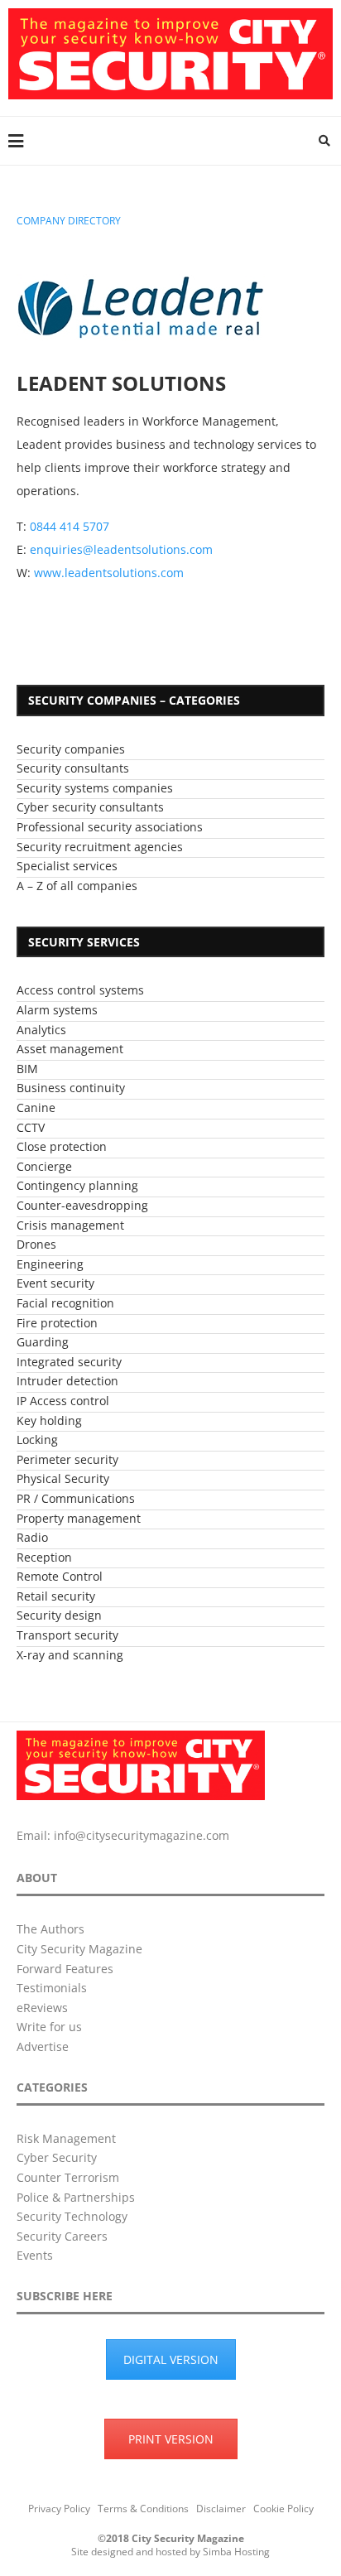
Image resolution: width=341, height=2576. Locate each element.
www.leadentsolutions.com (109, 573)
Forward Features (65, 1969)
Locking (37, 1440)
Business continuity (71, 1088)
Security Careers (62, 2236)
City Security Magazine (79, 1949)
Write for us (49, 2027)
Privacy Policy (59, 2509)
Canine (36, 1107)
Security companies (71, 749)
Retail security (56, 1596)
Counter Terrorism (68, 2177)
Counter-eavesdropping (82, 1205)
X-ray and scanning (70, 1655)
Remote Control (60, 1576)
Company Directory (69, 221)
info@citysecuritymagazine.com (142, 1835)
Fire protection (57, 1323)
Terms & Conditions (143, 2509)
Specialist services (67, 866)
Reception (44, 1557)
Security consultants (73, 768)
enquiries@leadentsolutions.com (121, 549)
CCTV (31, 1127)
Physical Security (63, 1478)
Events (35, 2255)
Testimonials (52, 1988)
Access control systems (80, 990)
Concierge (44, 1166)
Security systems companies (95, 788)
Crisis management (70, 1225)
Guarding (43, 1342)
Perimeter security (67, 1459)
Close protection (62, 1146)
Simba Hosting (236, 2552)
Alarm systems (57, 1010)
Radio (32, 1537)
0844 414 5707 (70, 526)
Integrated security (69, 1362)
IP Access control (63, 1401)
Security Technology (72, 2216)
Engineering (50, 1264)
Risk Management (66, 2138)
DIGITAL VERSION (171, 2359)
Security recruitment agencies (100, 847)
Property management (79, 1518)
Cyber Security (57, 2157)
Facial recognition (65, 1303)
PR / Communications (76, 1498)
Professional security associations (110, 827)
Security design (59, 1615)
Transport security (67, 1635)
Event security (55, 1283)
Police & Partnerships (76, 2197)
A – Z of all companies (77, 886)
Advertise (43, 2046)
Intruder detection (67, 1381)
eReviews (42, 2008)
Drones (36, 1244)
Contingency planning (77, 1185)
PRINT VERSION (171, 2439)
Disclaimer (221, 2509)
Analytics (41, 1030)
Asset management (70, 1049)
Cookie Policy (283, 2509)
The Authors (50, 1929)
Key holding (49, 1420)
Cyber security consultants (90, 807)
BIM (27, 1069)
